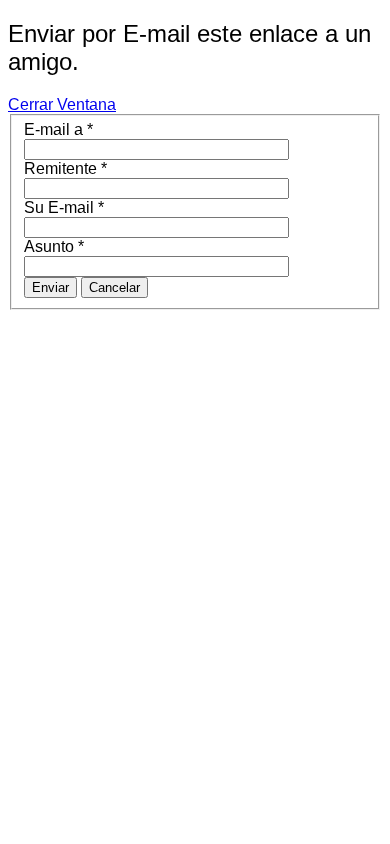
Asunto (54, 246)
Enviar (50, 287)
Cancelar (114, 287)
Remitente (65, 168)
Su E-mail (64, 207)
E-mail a (58, 129)
